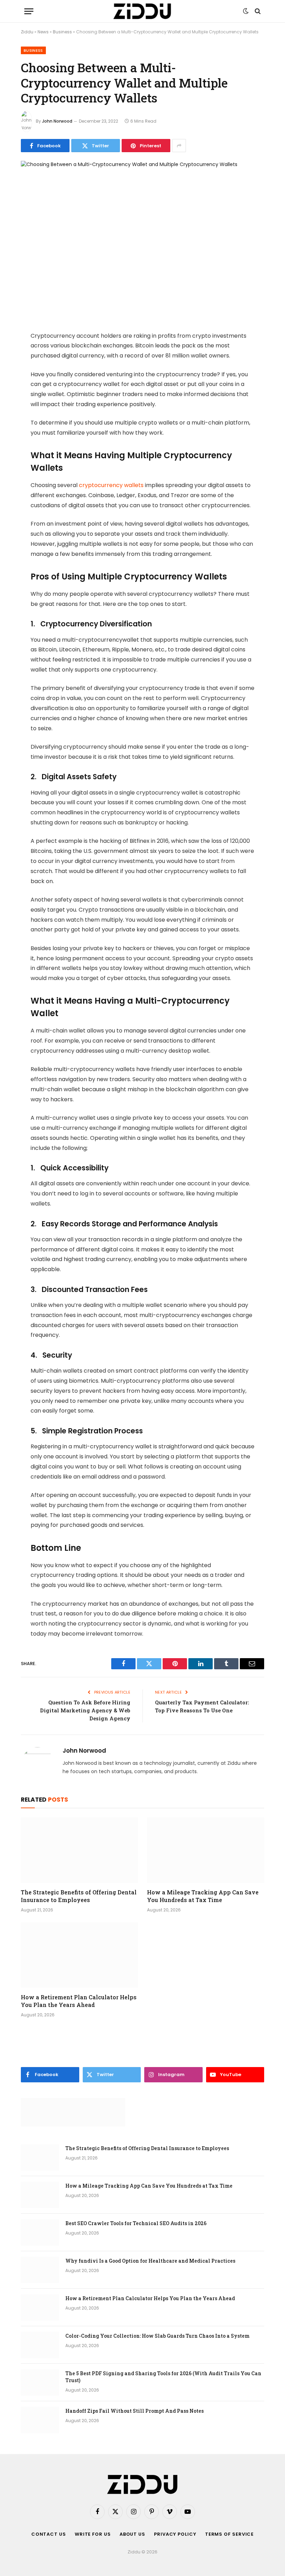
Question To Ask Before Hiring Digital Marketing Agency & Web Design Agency (85, 1710)
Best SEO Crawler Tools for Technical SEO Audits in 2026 (136, 2223)
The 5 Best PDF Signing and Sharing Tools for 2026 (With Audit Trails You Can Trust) (163, 2377)
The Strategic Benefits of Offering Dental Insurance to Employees (79, 1896)
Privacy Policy (175, 2534)
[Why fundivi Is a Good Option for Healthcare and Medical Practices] (40, 2270)
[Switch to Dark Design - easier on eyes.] (246, 11)
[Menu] (29, 11)
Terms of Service (230, 2534)
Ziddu (27, 32)
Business (62, 32)
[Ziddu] (142, 11)
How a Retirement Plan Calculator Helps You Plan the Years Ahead (79, 2001)
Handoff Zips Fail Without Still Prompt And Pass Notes (135, 2411)
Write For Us (93, 2534)
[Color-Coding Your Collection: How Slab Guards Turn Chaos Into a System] (40, 2345)
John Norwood (57, 121)
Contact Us (49, 2534)
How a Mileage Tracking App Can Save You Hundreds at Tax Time (203, 1896)
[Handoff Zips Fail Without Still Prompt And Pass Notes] (40, 2420)
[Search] (257, 11)
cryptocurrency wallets (111, 485)
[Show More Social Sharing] (179, 146)
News (43, 32)
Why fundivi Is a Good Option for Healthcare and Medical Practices (150, 2261)
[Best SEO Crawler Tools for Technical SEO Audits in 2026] (40, 2232)
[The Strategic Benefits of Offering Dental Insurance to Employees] (79, 1850)
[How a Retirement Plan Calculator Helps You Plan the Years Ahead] (79, 1955)
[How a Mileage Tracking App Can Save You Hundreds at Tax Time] (206, 1850)
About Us (132, 2534)
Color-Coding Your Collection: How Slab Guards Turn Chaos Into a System (157, 2336)
